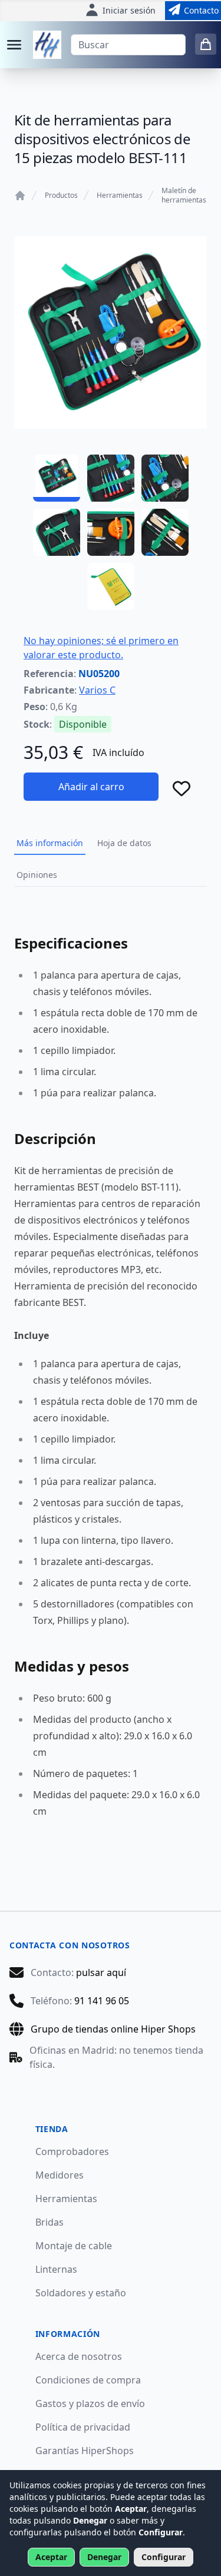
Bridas (50, 2222)
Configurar (164, 2557)
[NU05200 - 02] (111, 478)
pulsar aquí (101, 1972)
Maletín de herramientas (184, 195)
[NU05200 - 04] (57, 532)
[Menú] (14, 45)
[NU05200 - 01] (57, 478)
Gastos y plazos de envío (90, 2403)
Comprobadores (72, 2151)
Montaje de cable (74, 2246)
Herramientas (120, 195)
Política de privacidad (83, 2427)
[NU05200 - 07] (111, 586)
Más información (50, 843)
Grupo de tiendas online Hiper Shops (113, 2029)
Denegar (104, 2557)
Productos (61, 195)
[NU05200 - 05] (111, 532)
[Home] (20, 195)
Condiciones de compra (88, 2380)
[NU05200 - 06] (165, 532)
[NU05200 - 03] (165, 478)
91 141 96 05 (102, 2001)
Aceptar (51, 2557)
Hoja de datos (124, 843)
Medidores (60, 2175)
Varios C (97, 690)
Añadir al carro (91, 787)
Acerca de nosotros (79, 2356)
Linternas (56, 2269)
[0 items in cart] (206, 44)
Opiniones (37, 875)
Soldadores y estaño (81, 2293)
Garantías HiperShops (85, 2451)
